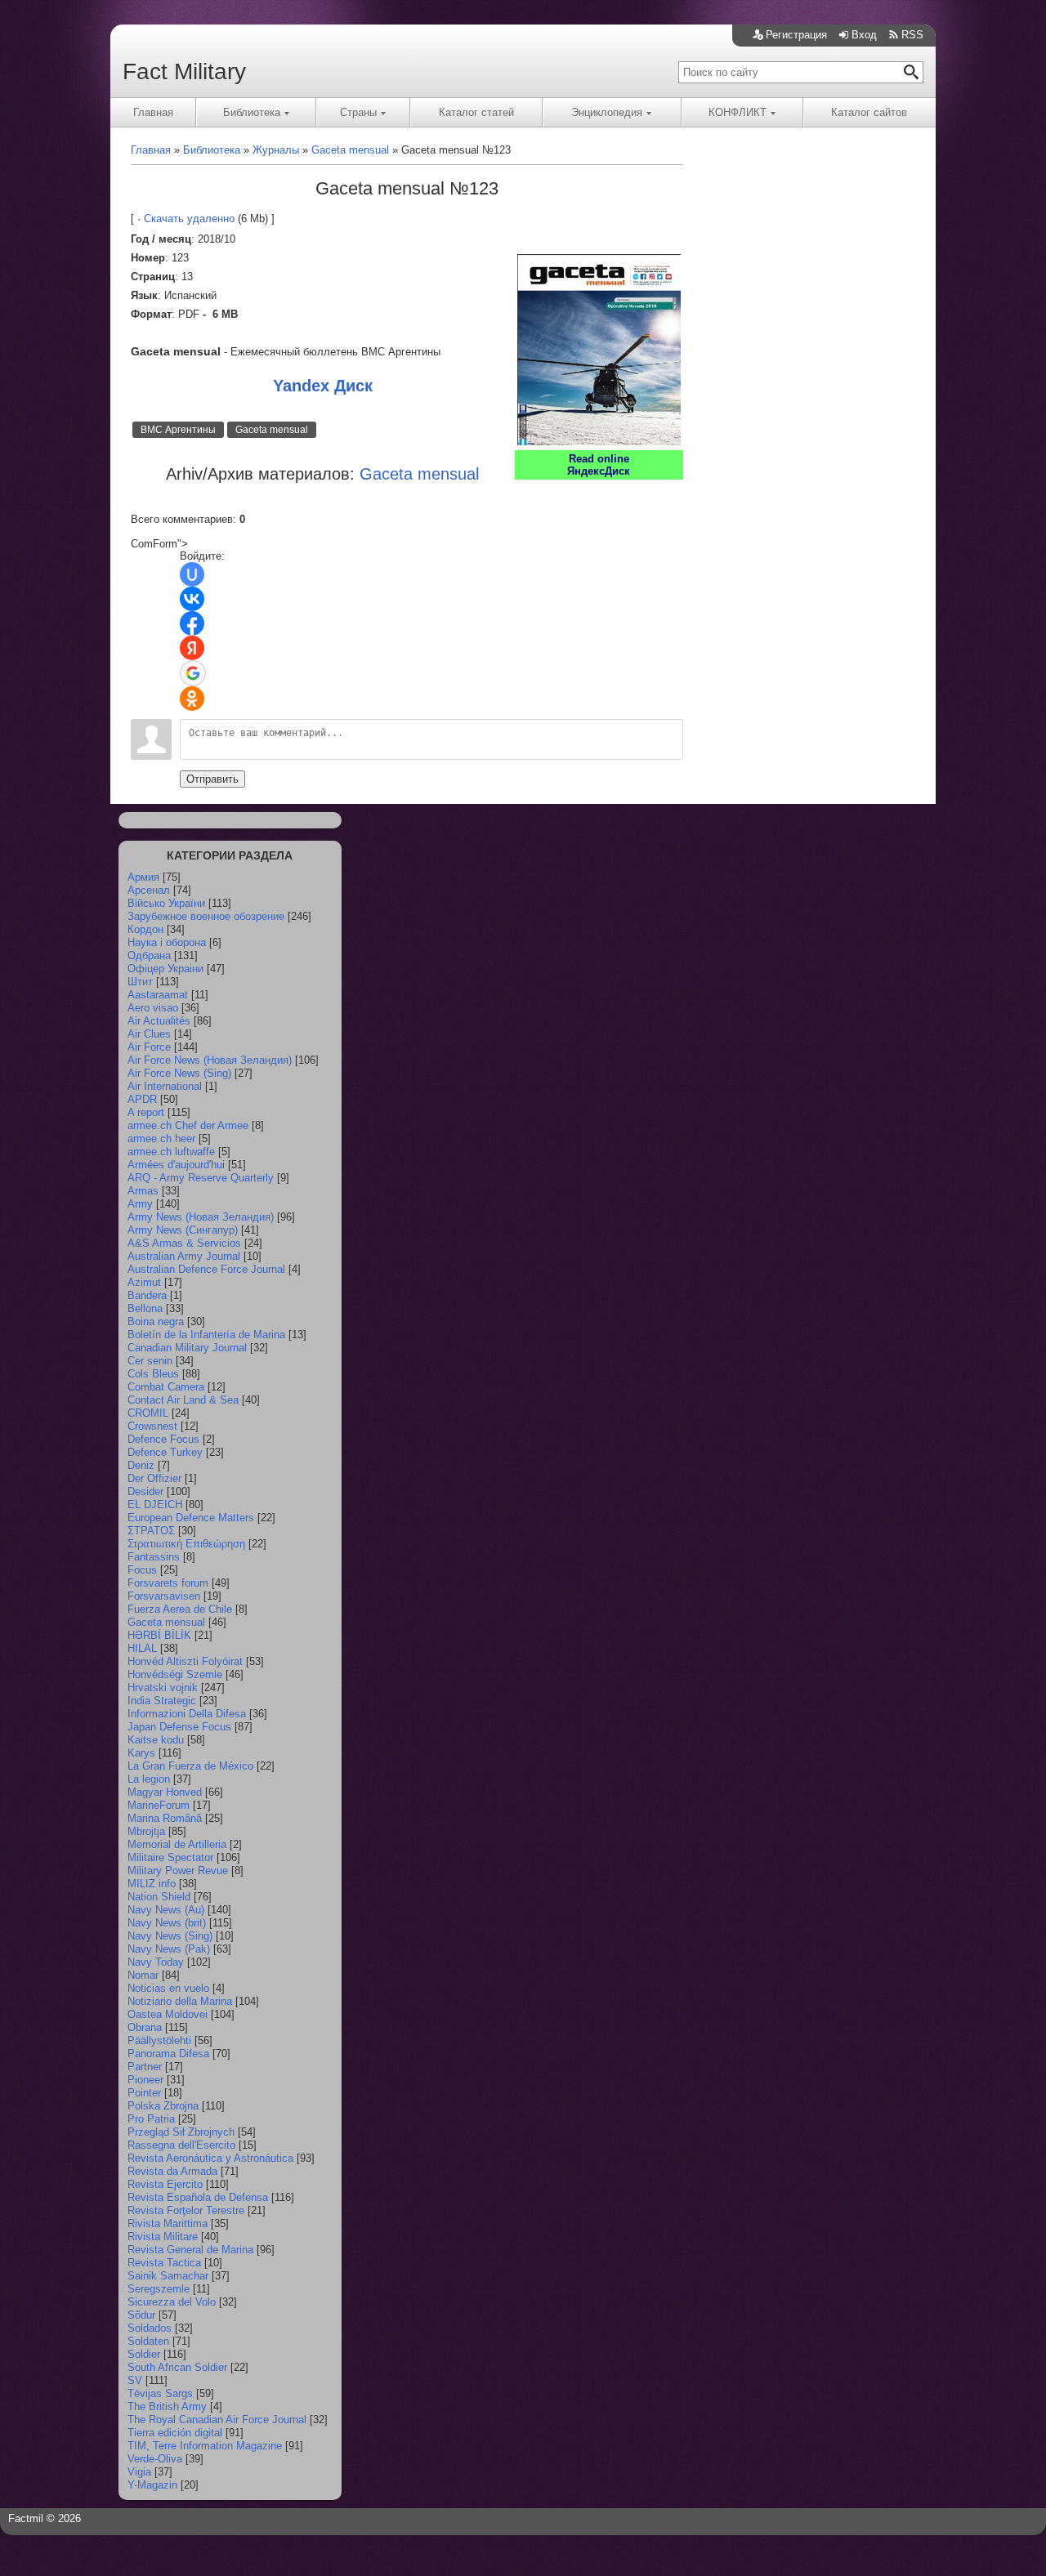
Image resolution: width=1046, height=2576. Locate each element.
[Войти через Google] (193, 673)
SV (135, 2380)
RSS (912, 35)
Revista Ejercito (165, 2184)
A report (146, 1112)
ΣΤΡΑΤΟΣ (151, 1531)
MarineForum (159, 1805)
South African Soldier (177, 2367)
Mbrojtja (146, 1831)
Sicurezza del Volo (172, 2302)
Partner (145, 2067)
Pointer (144, 2093)
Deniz (141, 1465)
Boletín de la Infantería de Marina (206, 1335)
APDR (142, 1099)
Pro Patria (151, 2119)
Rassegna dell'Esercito (181, 2145)
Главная (153, 112)
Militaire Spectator (170, 1857)
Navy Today (156, 1962)
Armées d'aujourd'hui (176, 1165)
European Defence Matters (191, 1518)
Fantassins (154, 1557)
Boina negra (156, 1321)
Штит (140, 982)
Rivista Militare (163, 2237)
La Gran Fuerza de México (190, 1766)
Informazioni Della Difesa (187, 1714)
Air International (165, 1086)
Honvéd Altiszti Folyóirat (185, 1661)
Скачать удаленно (189, 219)
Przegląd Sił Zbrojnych (181, 2132)
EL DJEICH (155, 1505)
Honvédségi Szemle (175, 1674)
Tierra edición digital (175, 2433)
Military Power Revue (178, 1871)
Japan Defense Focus (179, 1727)
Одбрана (149, 955)
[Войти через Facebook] (192, 623)
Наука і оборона (167, 942)
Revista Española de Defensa (198, 2197)
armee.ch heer (161, 1138)
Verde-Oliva (155, 2459)
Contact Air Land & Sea (183, 1400)
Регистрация (796, 35)
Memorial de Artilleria (177, 1844)
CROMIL (148, 1413)
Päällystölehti (159, 2040)
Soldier (144, 2354)
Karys (141, 1753)
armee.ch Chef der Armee (188, 1125)
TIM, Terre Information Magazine (205, 2446)
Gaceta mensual (272, 430)
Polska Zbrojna (163, 2106)
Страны (358, 112)
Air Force (149, 1047)
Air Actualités (159, 1021)
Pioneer (145, 2080)
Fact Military (184, 71)
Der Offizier (154, 1478)
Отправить (212, 779)
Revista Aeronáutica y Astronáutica (210, 2158)
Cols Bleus (153, 1374)
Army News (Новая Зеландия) (201, 1217)
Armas (143, 1191)
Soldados (150, 2328)
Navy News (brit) (167, 1923)
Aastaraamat (158, 995)
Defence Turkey (165, 1452)
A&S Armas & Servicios (184, 1243)
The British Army (167, 2406)
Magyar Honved (165, 1792)
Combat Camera (166, 1387)
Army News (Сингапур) (183, 1230)
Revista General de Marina (190, 2250)
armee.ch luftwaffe (171, 1152)
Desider (145, 1491)
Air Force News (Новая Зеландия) (210, 1060)
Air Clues (149, 1034)
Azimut (144, 1282)
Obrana (145, 2027)
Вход (864, 35)
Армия (143, 877)
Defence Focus (163, 1439)
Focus (142, 1570)
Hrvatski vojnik (163, 1688)
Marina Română (165, 1818)
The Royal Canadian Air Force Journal (217, 2420)
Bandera (147, 1295)
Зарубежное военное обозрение (206, 916)
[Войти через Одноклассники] (192, 699)
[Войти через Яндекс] (192, 648)
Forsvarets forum (168, 1583)
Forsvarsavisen (164, 1596)
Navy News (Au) (166, 1910)
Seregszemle (159, 2289)
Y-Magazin (152, 2485)
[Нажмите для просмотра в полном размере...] (599, 442)
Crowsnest (152, 1426)
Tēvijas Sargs (160, 2393)
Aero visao (153, 1008)
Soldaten (148, 2341)
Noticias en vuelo (168, 1988)
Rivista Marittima (168, 2223)
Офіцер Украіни (165, 969)
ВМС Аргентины (178, 430)
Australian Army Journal (184, 1256)
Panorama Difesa (168, 2054)
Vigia (139, 2472)
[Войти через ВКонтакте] (192, 599)
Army (140, 1204)
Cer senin (150, 1361)
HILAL (142, 1648)
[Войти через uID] (192, 574)
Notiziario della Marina (180, 2001)
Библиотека (252, 112)
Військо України (166, 903)
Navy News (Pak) (169, 1949)
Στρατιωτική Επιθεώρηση (186, 1544)
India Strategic (162, 1701)
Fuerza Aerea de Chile (180, 1609)
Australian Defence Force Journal (206, 1269)
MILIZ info (152, 1884)
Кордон (145, 929)
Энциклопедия (607, 112)
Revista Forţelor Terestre (186, 2210)
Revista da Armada (172, 2171)
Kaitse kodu (156, 1740)
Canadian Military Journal (187, 1348)
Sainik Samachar (168, 2276)
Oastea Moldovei (168, 2014)
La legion (149, 1779)
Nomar (143, 1975)
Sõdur (141, 2315)
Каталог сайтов (869, 112)
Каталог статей (476, 112)
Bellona (145, 1308)
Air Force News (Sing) (179, 1073)
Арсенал (149, 890)
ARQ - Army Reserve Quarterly (201, 1178)
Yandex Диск (323, 386)
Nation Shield (159, 1897)
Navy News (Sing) (170, 1936)
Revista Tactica (164, 2263)
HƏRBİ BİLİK (159, 1635)
